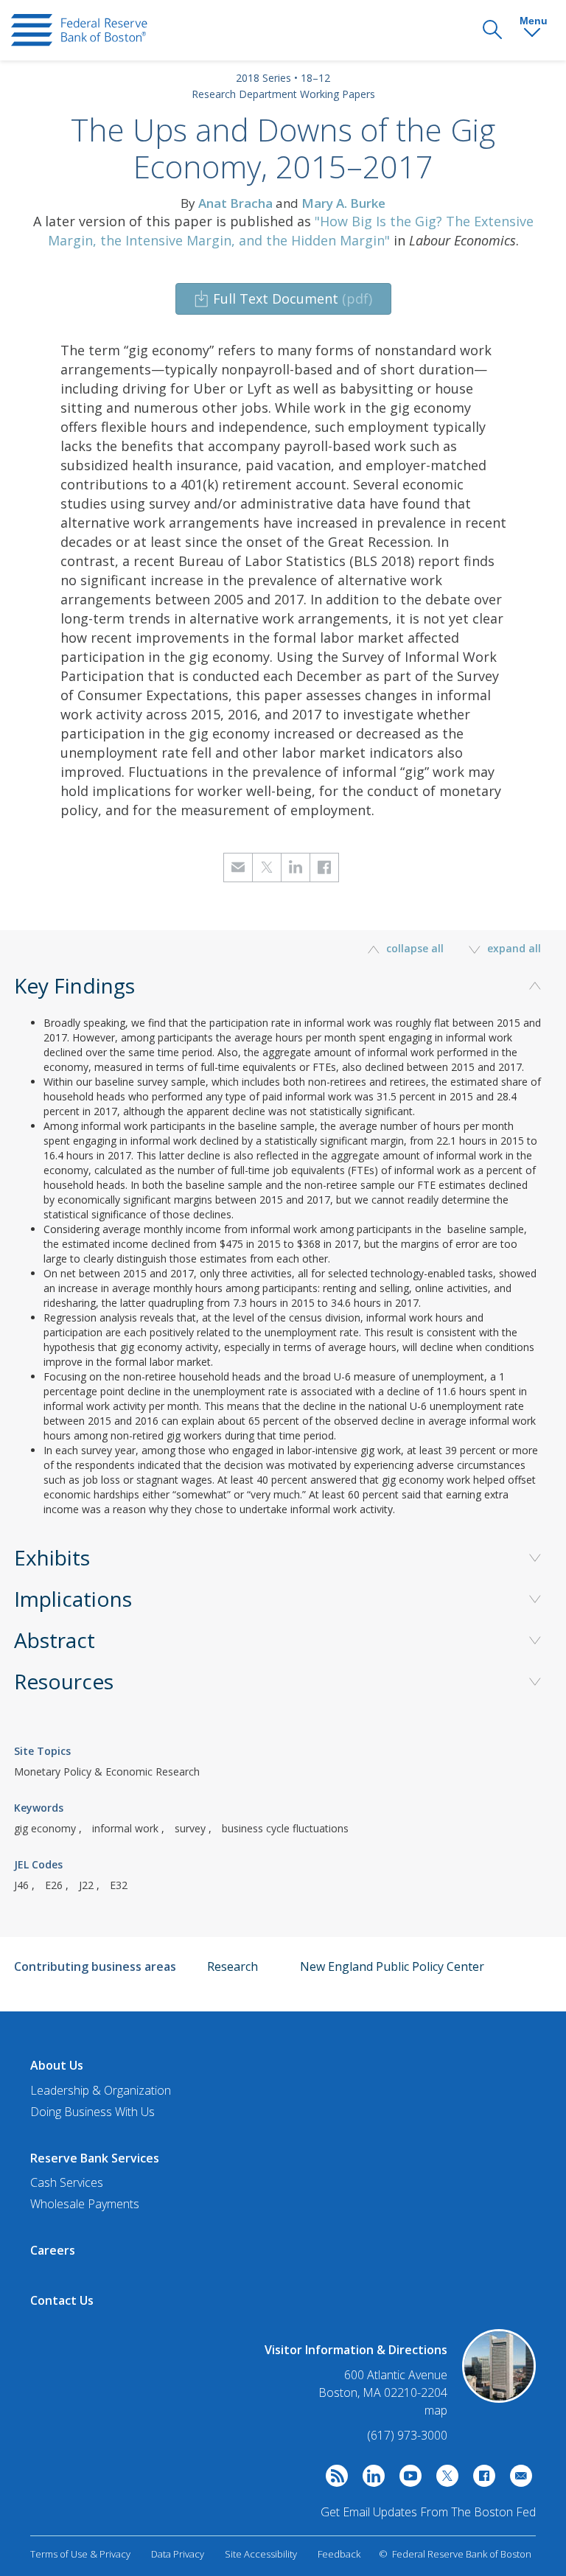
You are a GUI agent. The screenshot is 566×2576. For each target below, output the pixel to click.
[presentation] (79, 30)
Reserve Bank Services (95, 2158)
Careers (53, 2250)
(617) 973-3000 (407, 2435)
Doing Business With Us (92, 2112)
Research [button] (233, 1966)
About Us (57, 2065)
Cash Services (67, 2182)
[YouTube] (407, 2479)
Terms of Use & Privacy (80, 2554)
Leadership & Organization (101, 2090)
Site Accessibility (261, 2554)
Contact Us (62, 2300)
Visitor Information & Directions (356, 2350)
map (436, 2410)
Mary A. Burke (343, 203)
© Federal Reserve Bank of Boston (455, 2554)
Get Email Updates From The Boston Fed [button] (428, 2512)
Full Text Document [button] (293, 299)
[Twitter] (444, 2479)
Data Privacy (178, 2554)
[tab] (283, 1270)
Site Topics (42, 1751)
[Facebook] (481, 2479)
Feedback (339, 2554)
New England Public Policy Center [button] (392, 1966)
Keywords (39, 1808)
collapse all (415, 948)
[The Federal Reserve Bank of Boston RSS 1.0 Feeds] (333, 2479)
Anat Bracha (235, 203)
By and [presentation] (283, 203)
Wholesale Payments (85, 2204)
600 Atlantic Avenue (396, 2375)
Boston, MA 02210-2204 (383, 2393)
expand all (513, 948)
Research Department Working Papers (283, 94)
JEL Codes (38, 1864)
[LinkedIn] (370, 2479)
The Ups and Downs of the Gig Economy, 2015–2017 (283, 148)
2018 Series (263, 78)
